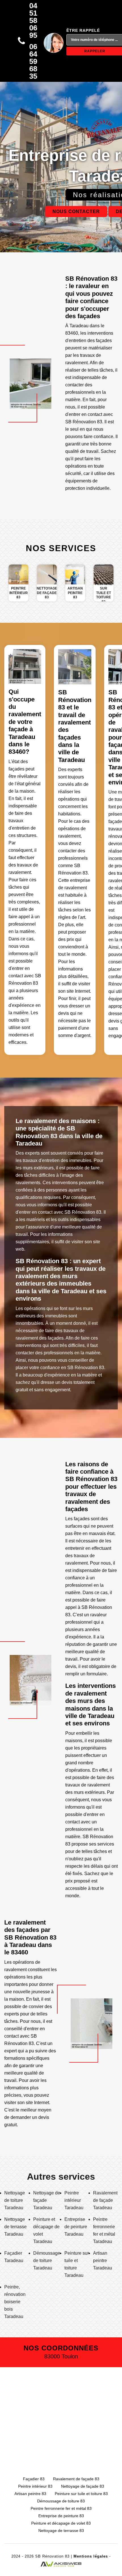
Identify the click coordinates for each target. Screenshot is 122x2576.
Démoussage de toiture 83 (61, 2501)
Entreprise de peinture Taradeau (76, 2227)
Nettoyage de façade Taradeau (47, 2200)
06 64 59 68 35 (33, 61)
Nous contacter (76, 212)
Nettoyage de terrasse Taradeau (15, 2227)
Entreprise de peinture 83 (61, 2516)
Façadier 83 (34, 2479)
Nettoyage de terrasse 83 (61, 2531)
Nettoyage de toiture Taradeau (15, 2200)
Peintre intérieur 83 (35, 2486)
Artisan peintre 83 (30, 2494)
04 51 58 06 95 (33, 20)
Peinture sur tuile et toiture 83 (81, 2494)
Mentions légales (91, 2556)
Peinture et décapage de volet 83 (61, 2523)
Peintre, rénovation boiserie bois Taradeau (15, 2302)
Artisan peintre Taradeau (103, 2260)
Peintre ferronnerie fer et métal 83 (61, 2508)
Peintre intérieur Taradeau (74, 2200)
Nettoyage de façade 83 (83, 2486)
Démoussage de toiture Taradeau (47, 2260)
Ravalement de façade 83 (76, 2479)
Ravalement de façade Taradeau (105, 2200)
